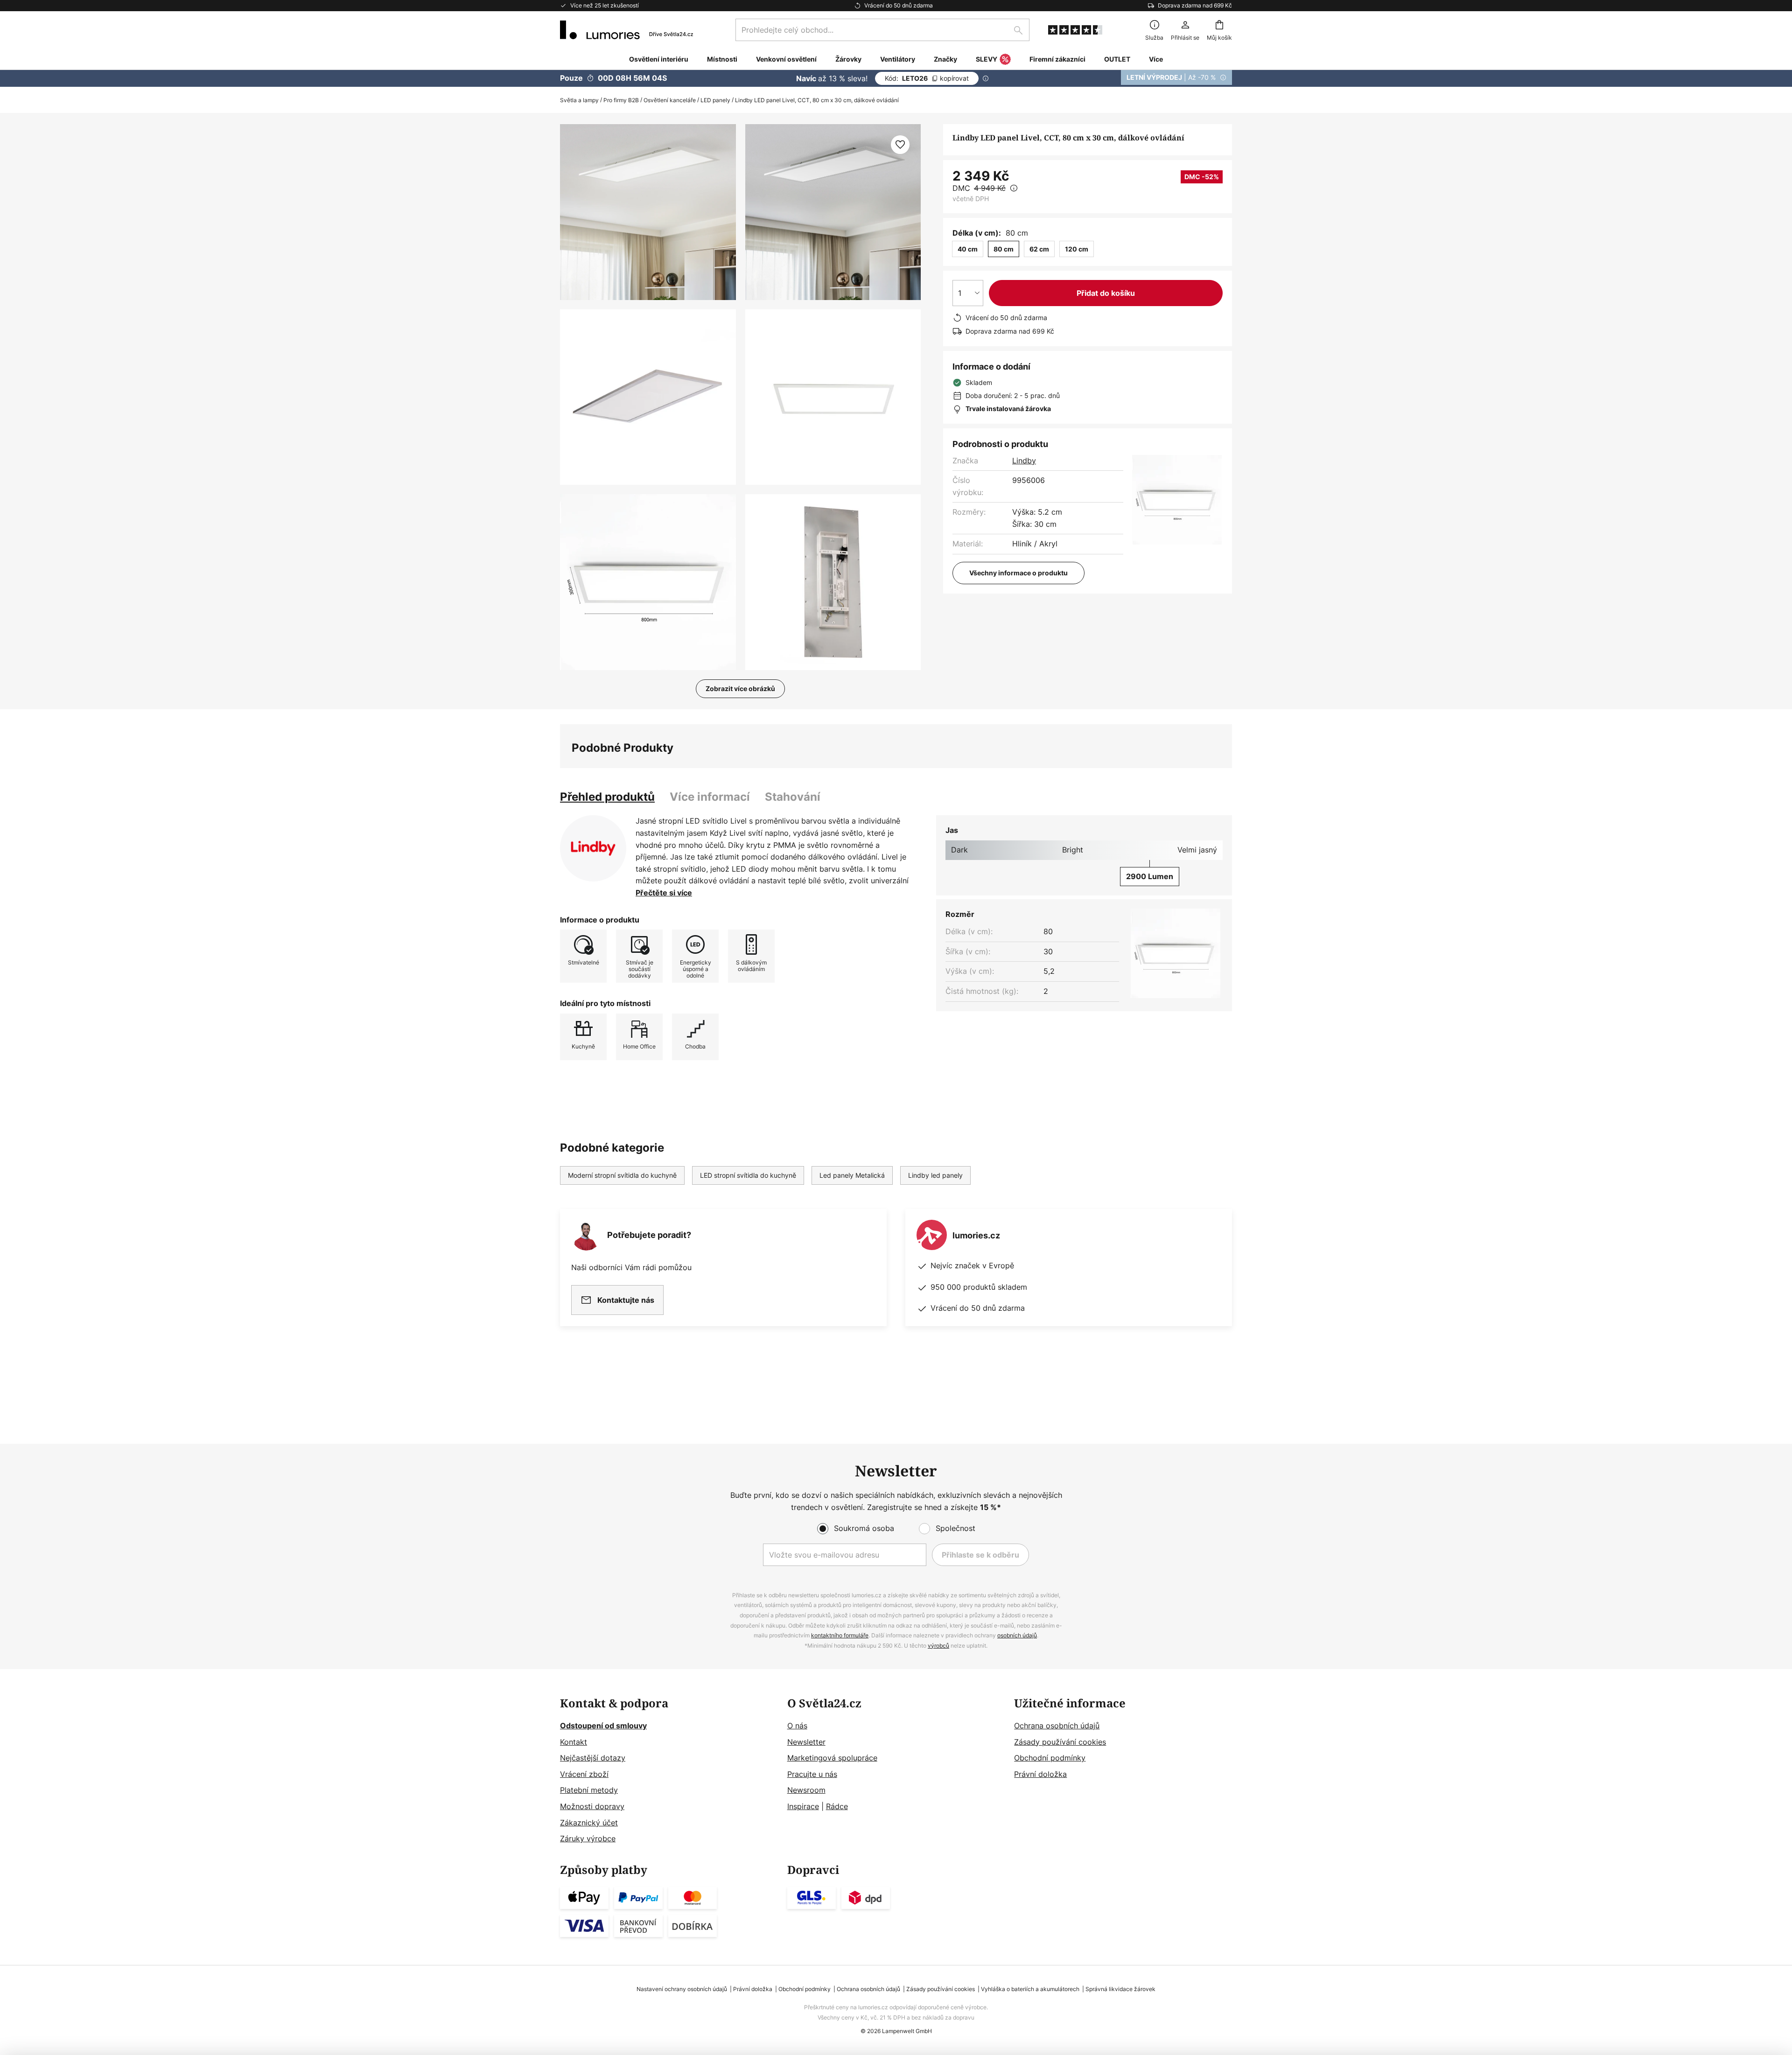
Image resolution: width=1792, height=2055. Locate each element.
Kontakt (574, 1742)
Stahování (793, 797)
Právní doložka (1040, 1774)
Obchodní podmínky (1050, 1758)
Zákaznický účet (589, 1823)
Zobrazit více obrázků (740, 688)
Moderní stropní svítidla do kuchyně (622, 1175)
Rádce (837, 1806)
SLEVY (987, 59)
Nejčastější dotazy (593, 1758)
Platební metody (589, 1790)
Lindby (1024, 461)
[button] (648, 397)
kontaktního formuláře (840, 1635)
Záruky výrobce (588, 1838)
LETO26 (927, 78)
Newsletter (806, 1742)
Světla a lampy (579, 100)
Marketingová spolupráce (832, 1758)
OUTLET (1117, 59)
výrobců (938, 1646)
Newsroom (806, 1790)
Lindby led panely (935, 1175)
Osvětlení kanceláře (670, 100)
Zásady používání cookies (1060, 1742)
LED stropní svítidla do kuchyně (748, 1175)
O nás (797, 1726)
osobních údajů (1017, 1635)
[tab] (607, 797)
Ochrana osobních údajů (1057, 1726)
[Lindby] (593, 848)
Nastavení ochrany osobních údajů (682, 1989)
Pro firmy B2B (621, 100)
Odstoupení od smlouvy (603, 1726)
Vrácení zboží (584, 1774)
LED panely (715, 100)
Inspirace (803, 1806)
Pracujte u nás (812, 1774)
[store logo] (626, 30)
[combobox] (882, 30)
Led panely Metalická (852, 1175)
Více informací (710, 797)
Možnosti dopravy (592, 1806)
